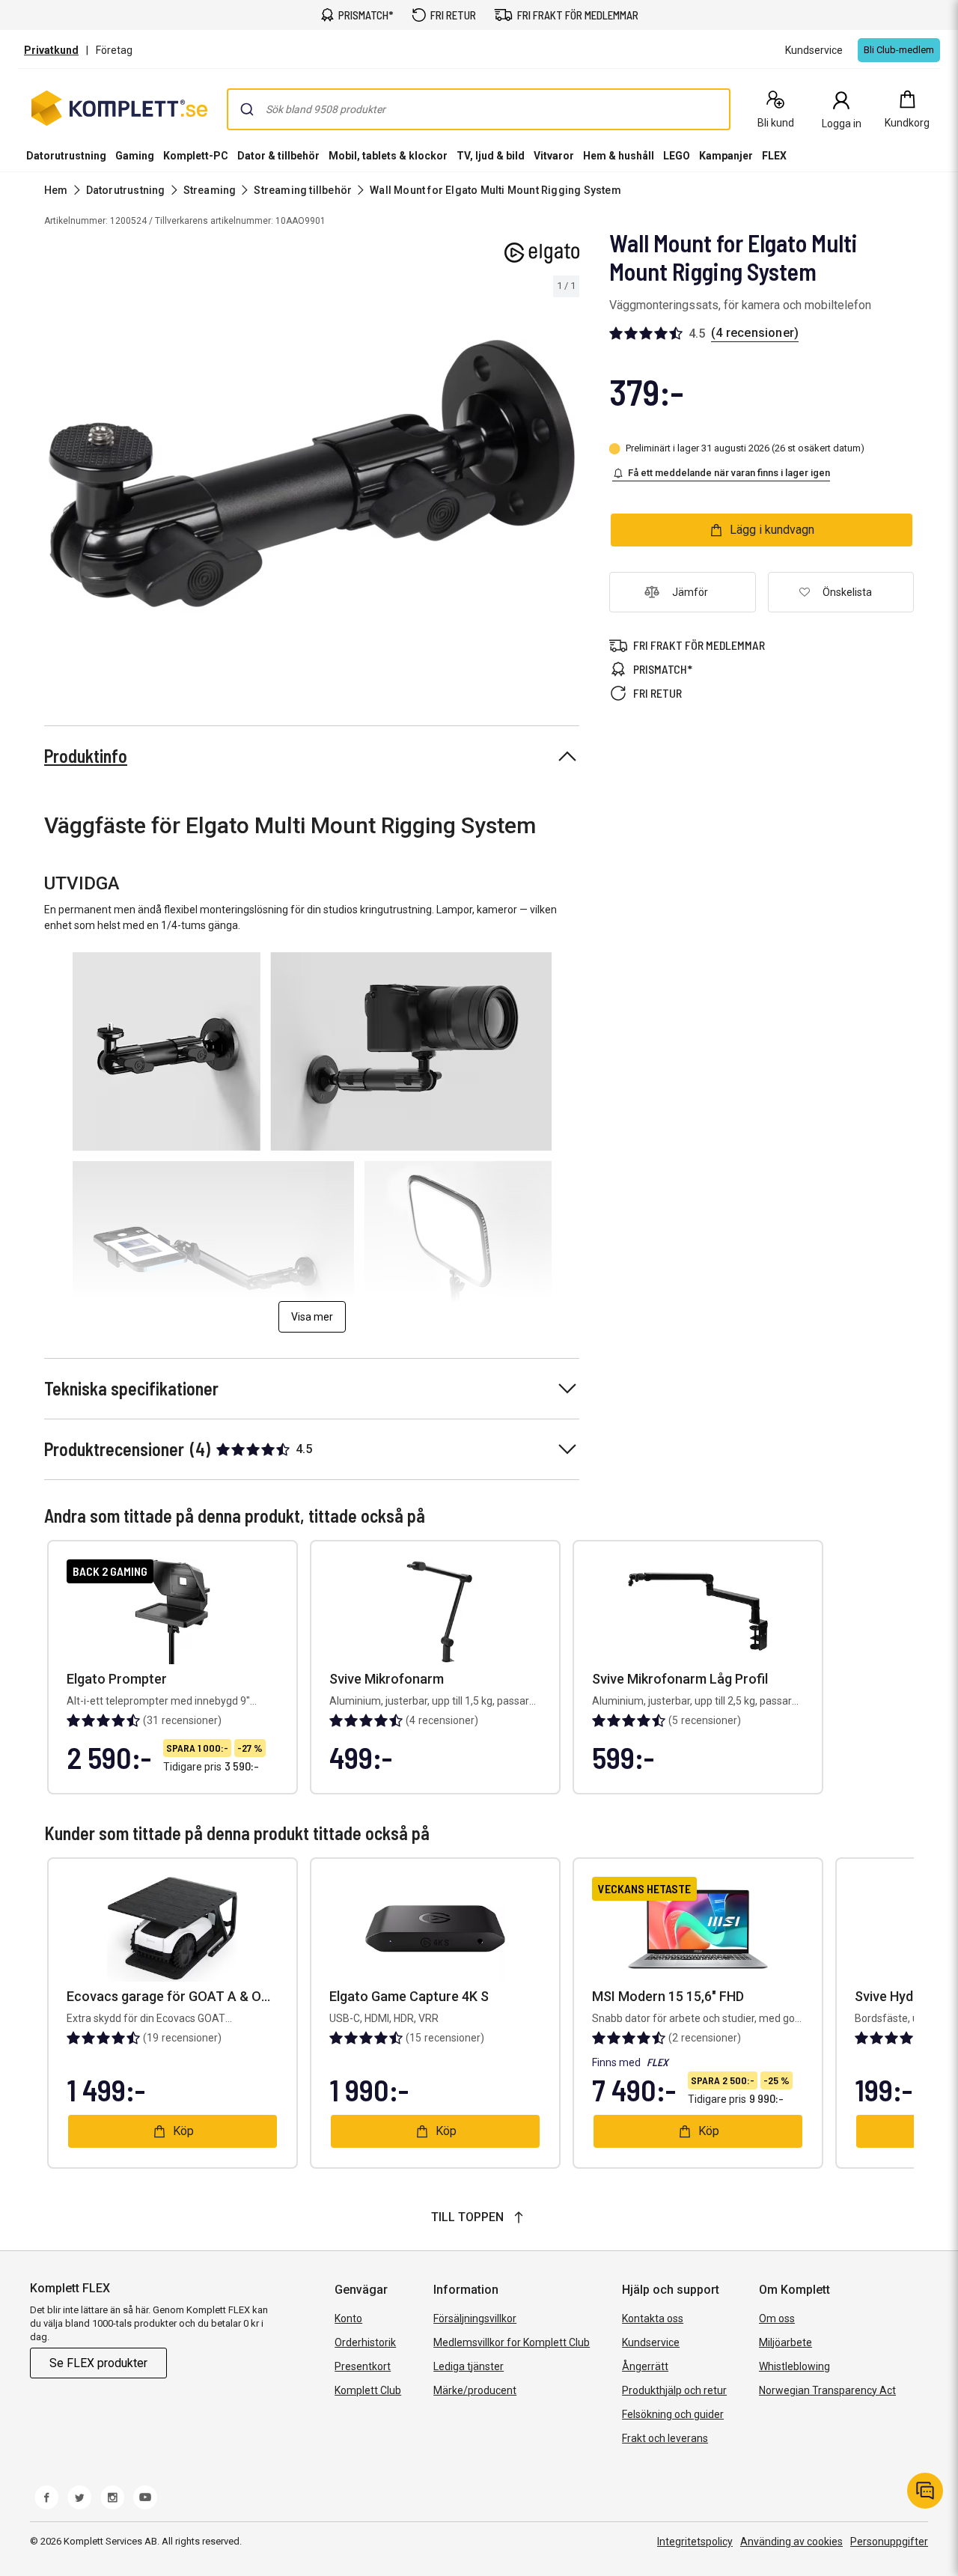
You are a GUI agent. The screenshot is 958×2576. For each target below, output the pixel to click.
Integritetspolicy (695, 2542)
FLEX (774, 156)
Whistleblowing (794, 2366)
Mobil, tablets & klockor (388, 156)
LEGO (677, 156)
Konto (348, 2318)
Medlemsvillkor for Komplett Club (512, 2342)
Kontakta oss (653, 2318)
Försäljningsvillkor (475, 2318)
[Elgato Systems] (542, 253)
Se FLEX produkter (98, 2363)
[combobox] (479, 109)
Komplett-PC (196, 156)
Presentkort (363, 2366)
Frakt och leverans (665, 2438)
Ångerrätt (645, 2366)
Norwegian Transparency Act (827, 2390)
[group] (312, 474)
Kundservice (651, 2342)
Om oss (777, 2318)
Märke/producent (475, 2390)
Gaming (135, 156)
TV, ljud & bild (491, 156)
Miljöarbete (785, 2342)
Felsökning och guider (673, 2414)
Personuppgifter (889, 2542)
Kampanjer (726, 156)
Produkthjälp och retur (674, 2390)
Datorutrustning (66, 156)
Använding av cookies (791, 2542)
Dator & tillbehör (278, 156)
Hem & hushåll (619, 156)
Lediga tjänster (469, 2366)
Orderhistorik (365, 2342)
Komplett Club (368, 2390)
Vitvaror (554, 156)
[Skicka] (247, 109)
